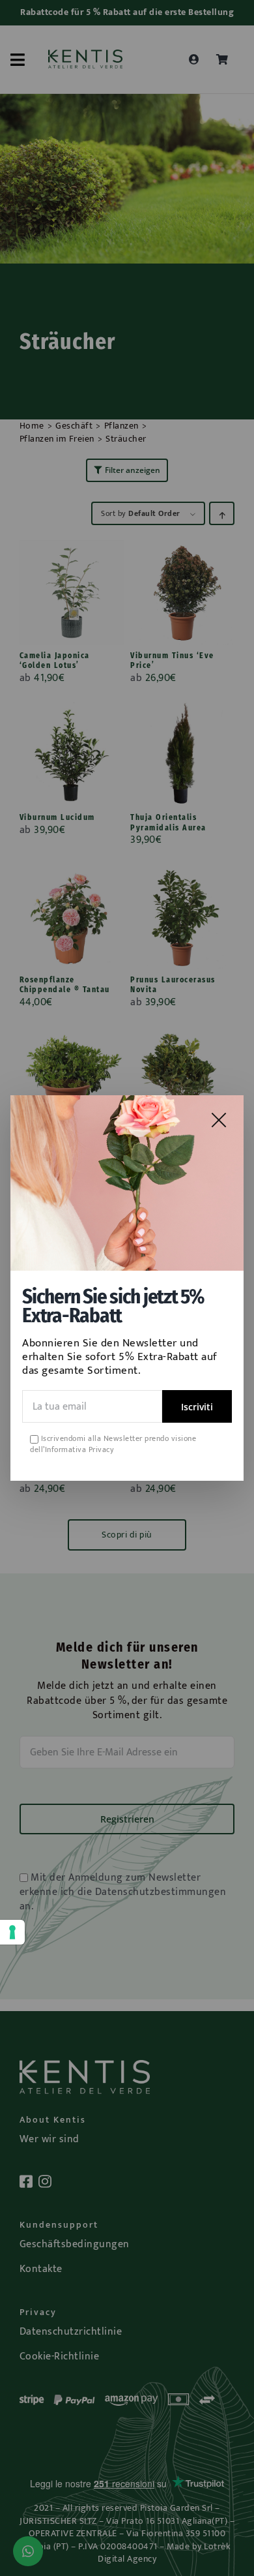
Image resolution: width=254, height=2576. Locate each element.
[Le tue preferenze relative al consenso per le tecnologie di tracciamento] (12, 1932)
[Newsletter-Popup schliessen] (219, 1120)
